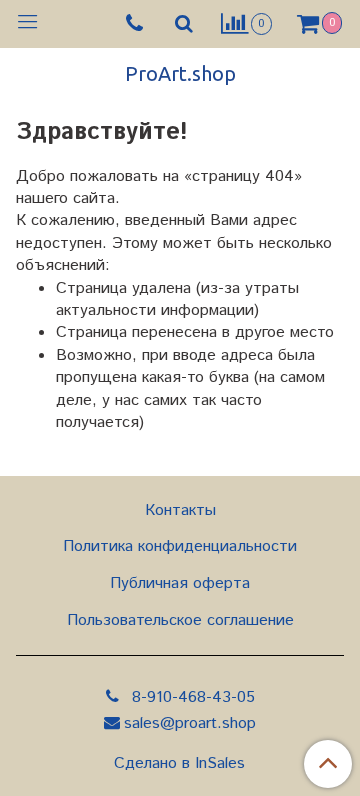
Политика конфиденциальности (180, 546)
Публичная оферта (180, 583)
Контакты (180, 510)
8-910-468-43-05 (191, 697)
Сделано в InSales (179, 764)
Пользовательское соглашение (180, 620)
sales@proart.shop (190, 723)
